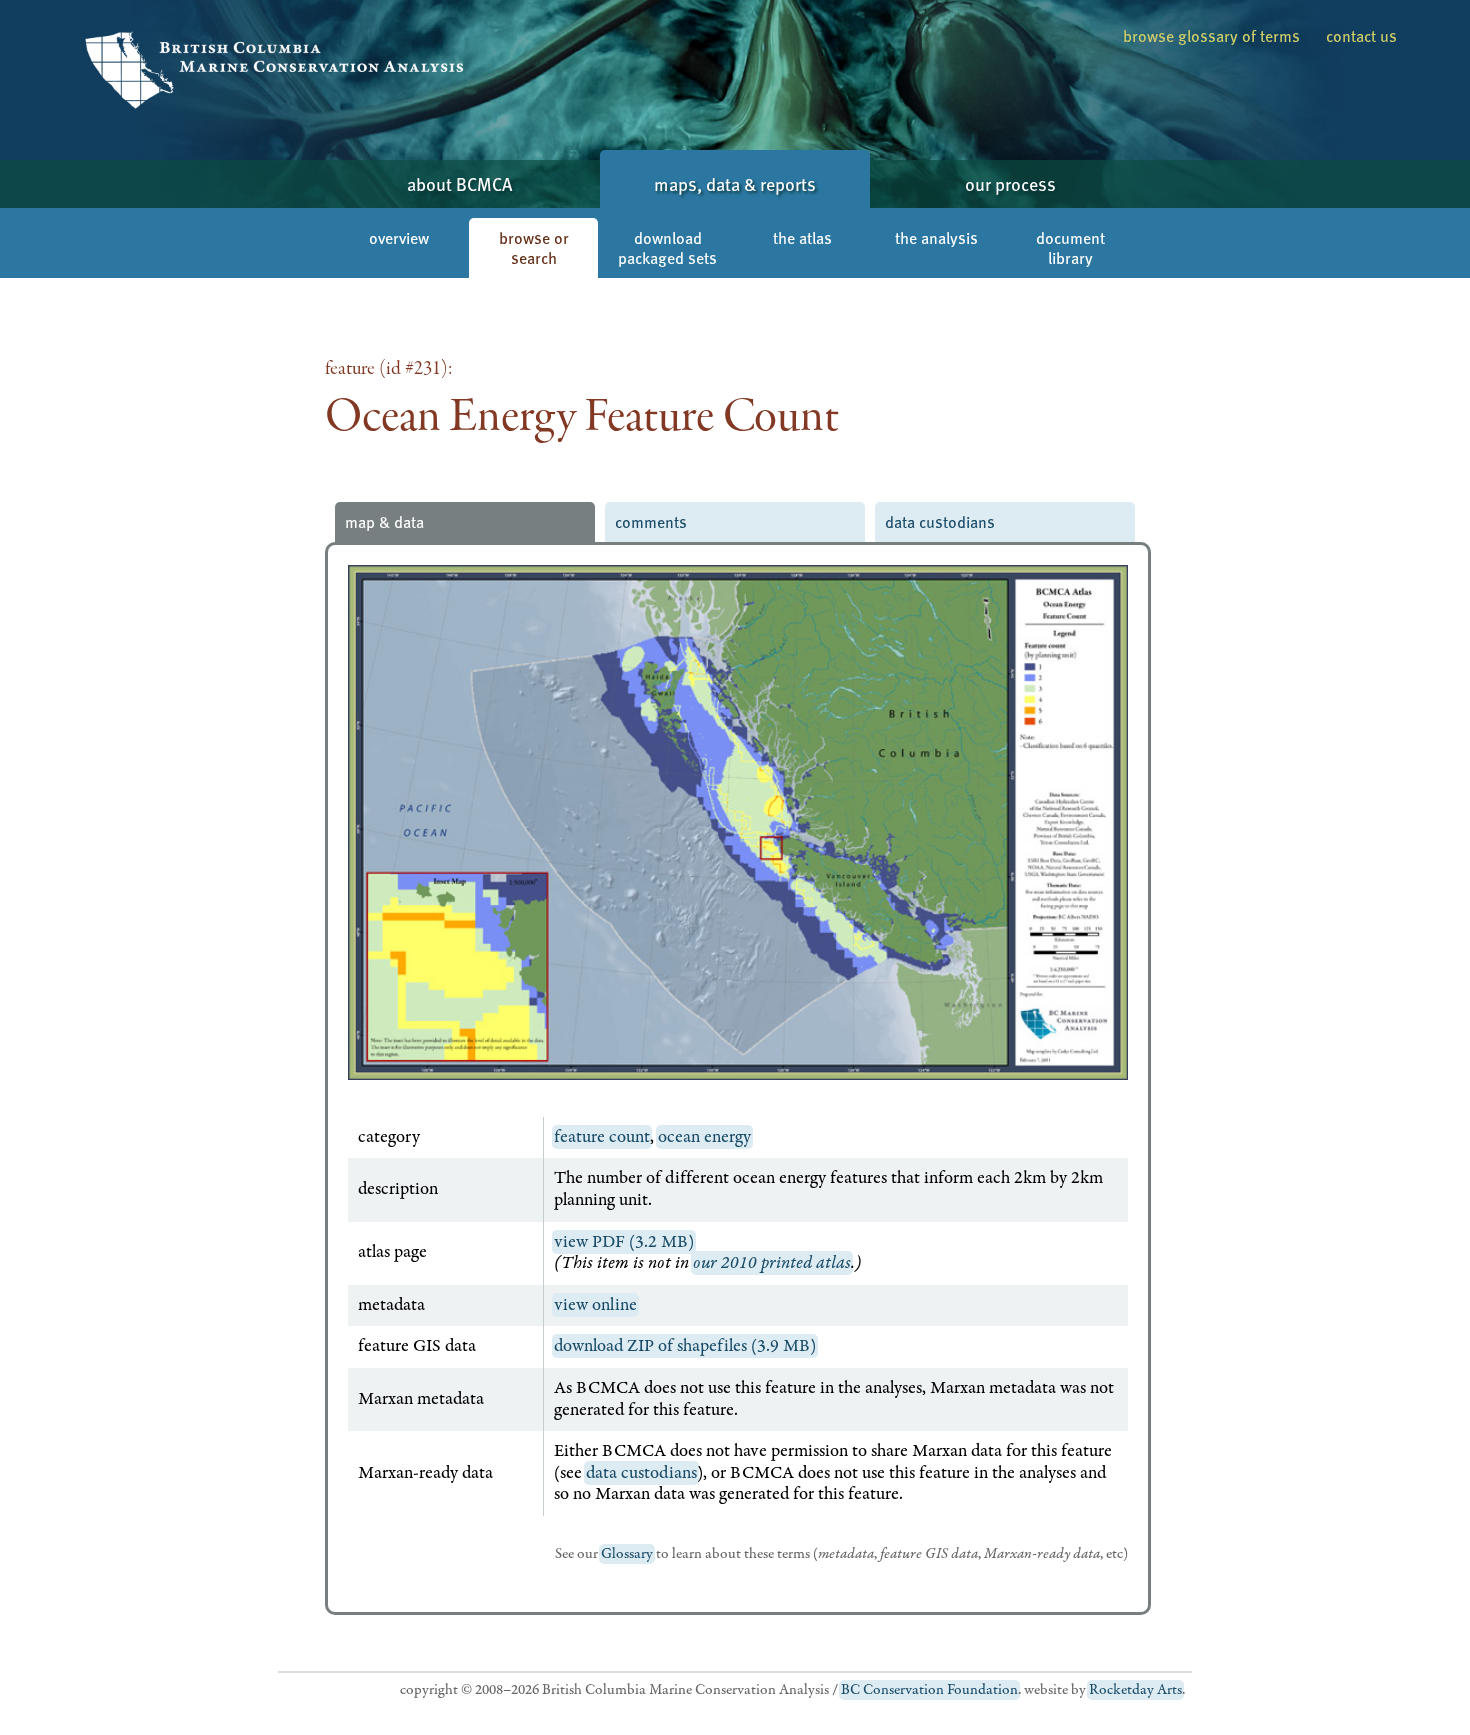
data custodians (940, 521)
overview (399, 237)
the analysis (936, 237)
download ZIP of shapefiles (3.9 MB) (685, 1346)
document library (1070, 247)
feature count (602, 1137)
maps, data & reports (735, 183)
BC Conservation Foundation (929, 1690)
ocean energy (704, 1137)
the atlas (802, 237)
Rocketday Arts (1135, 1690)
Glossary (627, 1554)
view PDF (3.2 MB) (624, 1242)
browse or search (534, 247)
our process (1010, 183)
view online (595, 1305)
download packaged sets (667, 247)
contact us (1361, 35)
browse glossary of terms (1211, 35)
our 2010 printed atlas (772, 1263)
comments (651, 521)
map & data (384, 521)
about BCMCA (459, 183)
